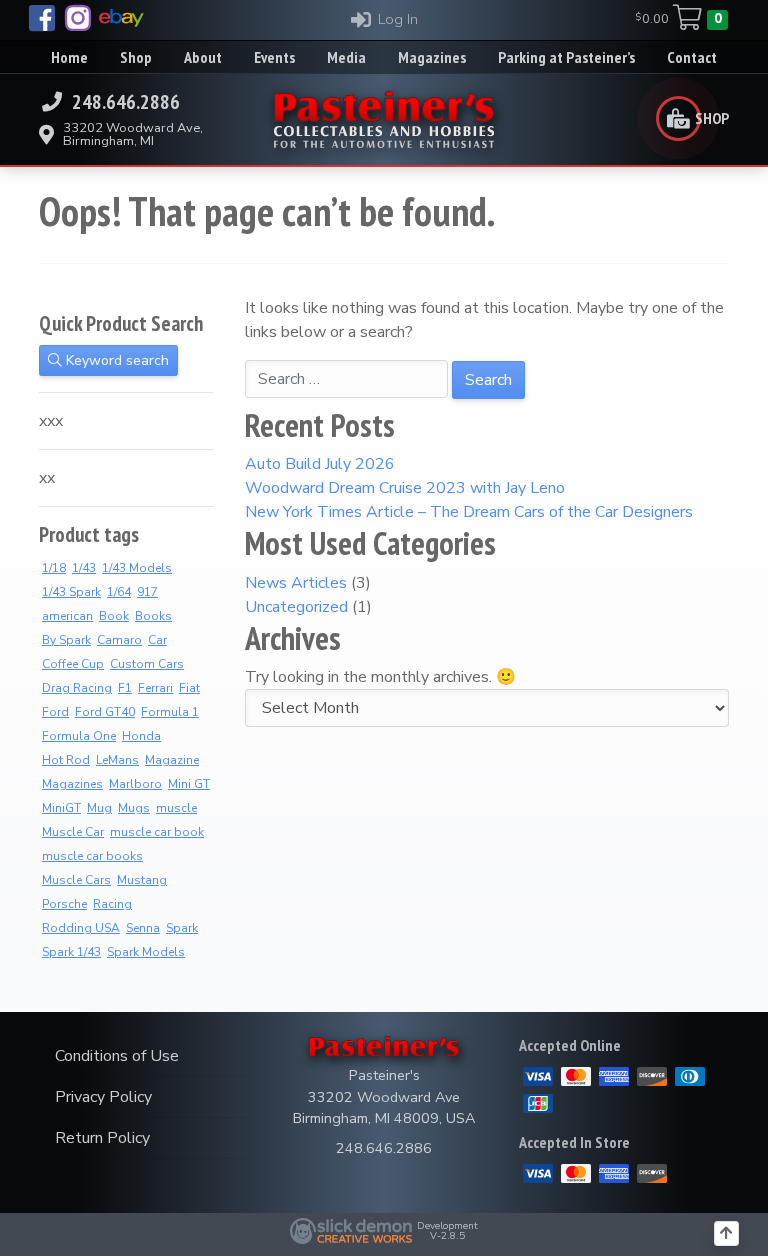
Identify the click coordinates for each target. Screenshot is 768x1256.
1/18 (54, 568)
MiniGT (61, 808)
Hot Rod (66, 760)
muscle (176, 808)
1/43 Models (137, 568)
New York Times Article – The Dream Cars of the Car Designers (469, 512)
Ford (55, 712)
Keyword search (115, 360)
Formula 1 (170, 712)
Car (157, 640)
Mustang (142, 880)
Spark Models (146, 952)
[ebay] (121, 18)
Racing (112, 904)
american (67, 616)
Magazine (172, 760)
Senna (143, 928)
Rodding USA (81, 928)
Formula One (79, 736)
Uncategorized (296, 607)
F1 (125, 688)
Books (153, 616)
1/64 (119, 592)
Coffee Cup (73, 664)
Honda (141, 736)
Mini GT (189, 784)
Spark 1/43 (71, 952)
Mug (99, 808)
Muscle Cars (76, 880)
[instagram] (78, 18)
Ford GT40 (105, 712)
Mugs (134, 808)
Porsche (64, 904)
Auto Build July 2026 (320, 464)
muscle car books (92, 856)
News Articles (296, 583)
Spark (182, 928)
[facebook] (42, 18)
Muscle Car (73, 832)
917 (147, 592)
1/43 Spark (71, 592)
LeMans (117, 760)
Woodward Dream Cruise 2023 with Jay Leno (405, 488)
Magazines (72, 784)
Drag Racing (77, 688)
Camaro (119, 640)
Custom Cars (147, 664)
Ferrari (155, 688)
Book (114, 616)
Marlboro (135, 784)
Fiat (189, 688)
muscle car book (157, 832)
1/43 (84, 568)
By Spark (66, 640)
